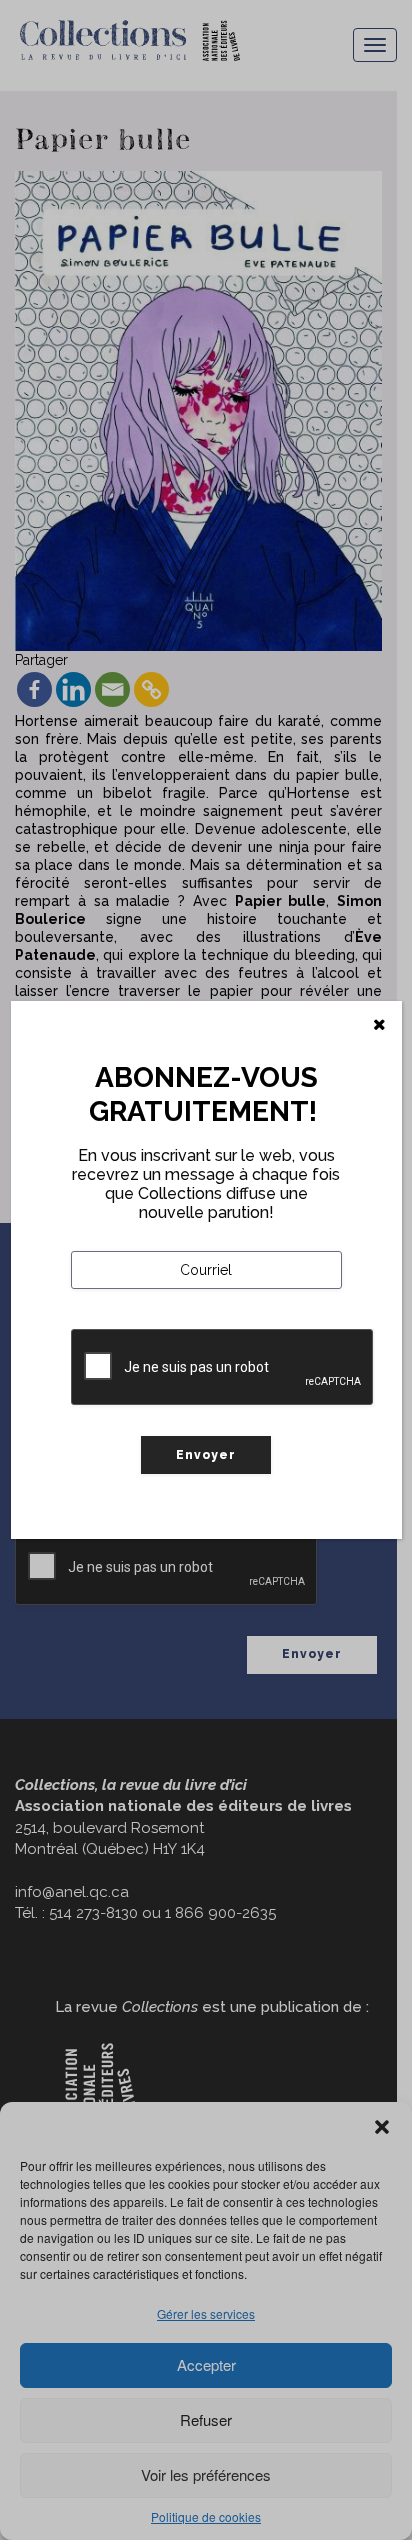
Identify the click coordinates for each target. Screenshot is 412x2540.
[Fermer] (379, 1025)
